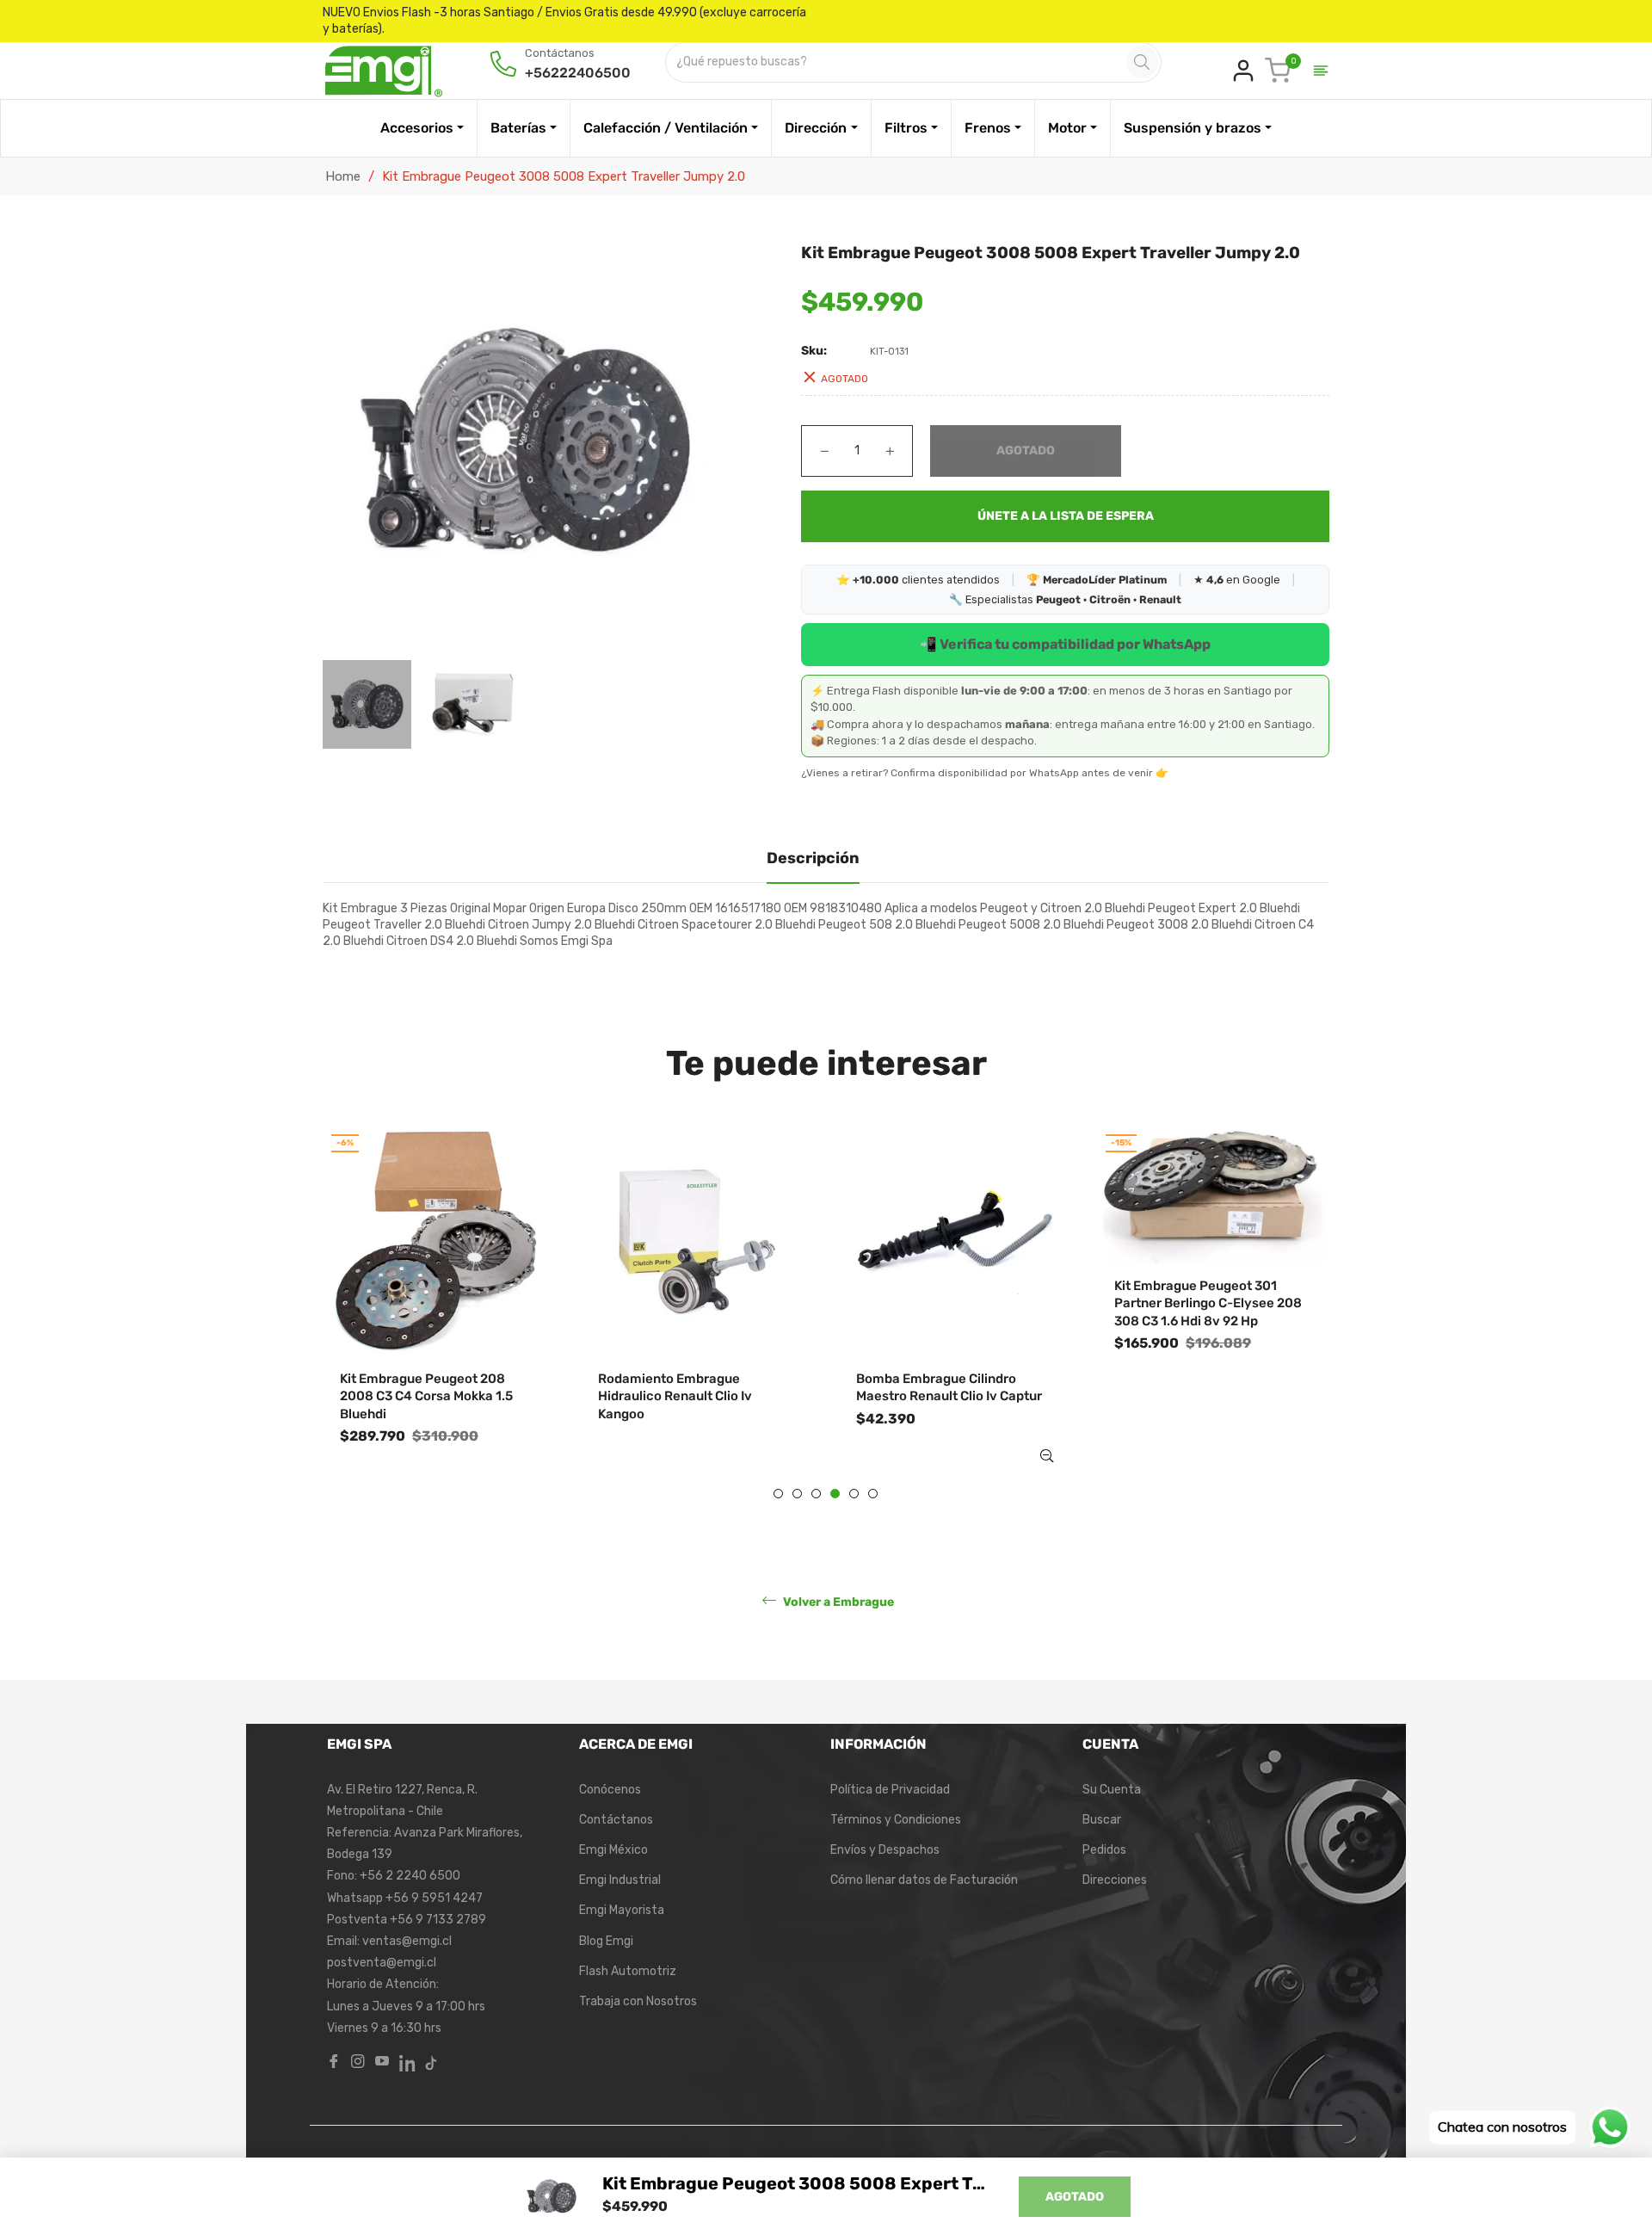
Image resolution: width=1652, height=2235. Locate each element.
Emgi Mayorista (622, 1910)
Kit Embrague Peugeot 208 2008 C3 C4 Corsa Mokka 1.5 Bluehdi (426, 1396)
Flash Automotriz (628, 1971)
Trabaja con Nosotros (638, 2001)
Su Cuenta (1112, 1790)
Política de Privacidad (890, 1790)
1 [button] (778, 1494)
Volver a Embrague (837, 1602)
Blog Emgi (606, 1941)
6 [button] (873, 1494)
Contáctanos (616, 1820)
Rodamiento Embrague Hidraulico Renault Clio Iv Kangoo (675, 1396)
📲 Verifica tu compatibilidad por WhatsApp (1065, 644)
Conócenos (610, 1790)
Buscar (1102, 1820)
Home (343, 176)
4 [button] (835, 1494)
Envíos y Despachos (885, 1850)
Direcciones (1115, 1880)
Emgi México (613, 1850)
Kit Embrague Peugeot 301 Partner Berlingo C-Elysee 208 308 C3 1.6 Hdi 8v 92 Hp (1208, 1303)
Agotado (1075, 2197)
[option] (439, 1313)
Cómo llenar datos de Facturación (924, 1880)
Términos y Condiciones (896, 1820)
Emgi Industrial (620, 1880)
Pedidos (1104, 1850)
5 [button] (854, 1494)
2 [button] (797, 1494)
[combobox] (897, 62)
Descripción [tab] (813, 858)
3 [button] (816, 1494)
